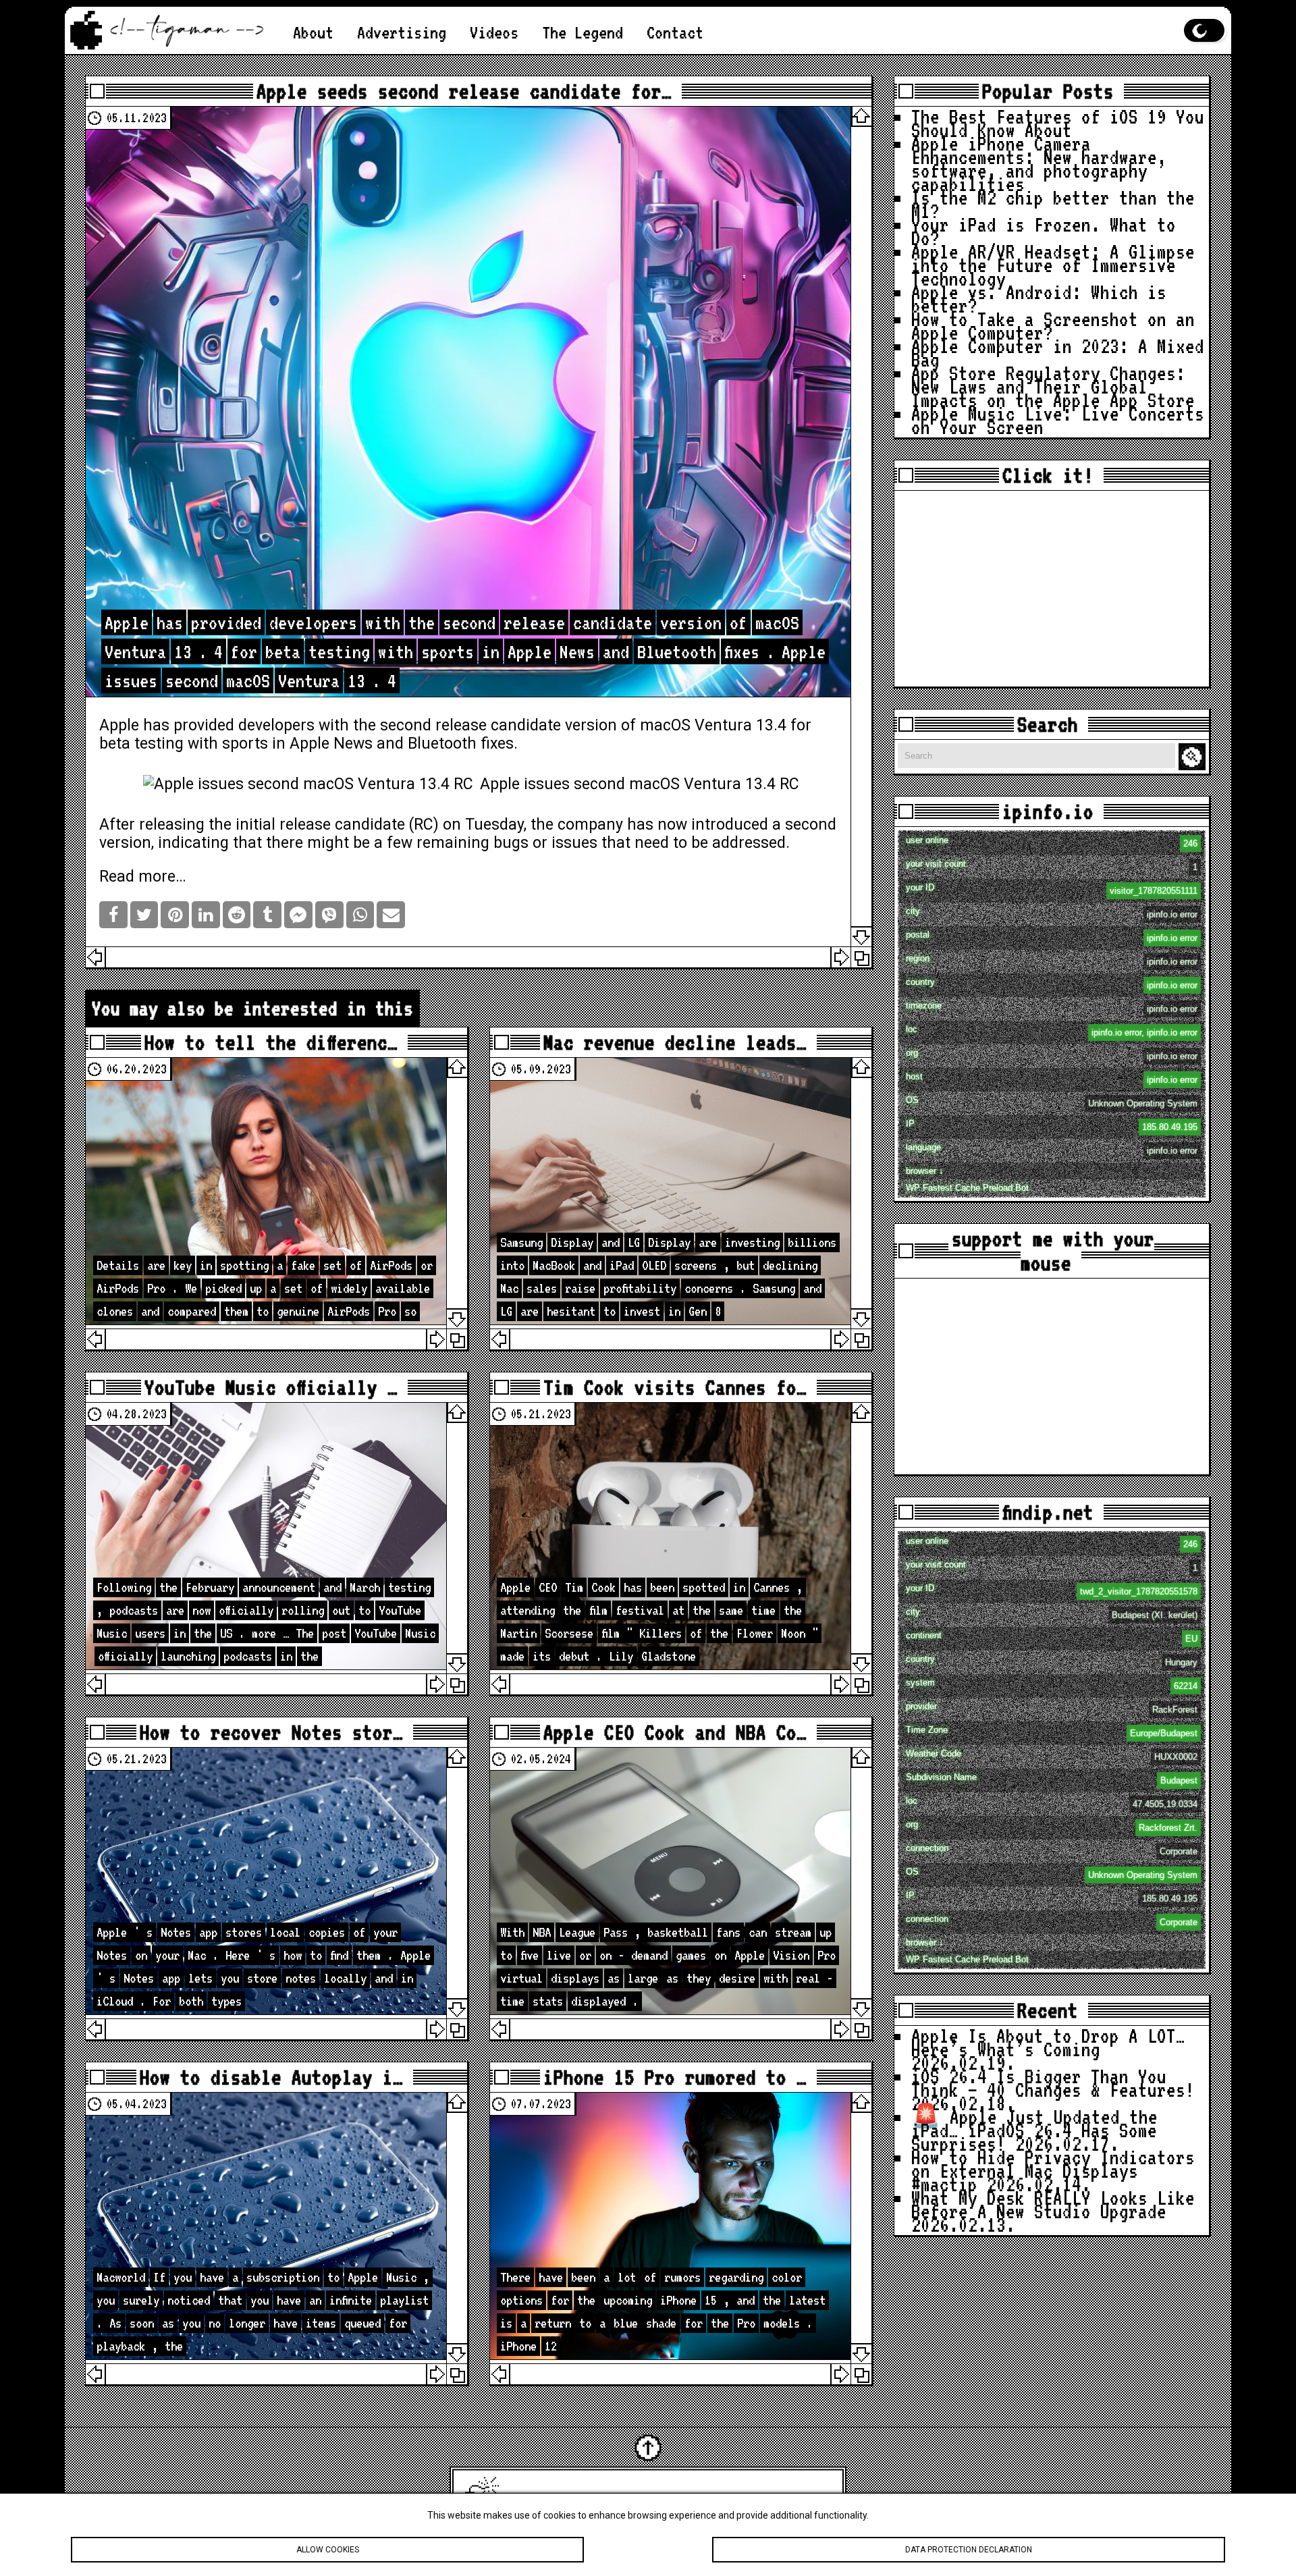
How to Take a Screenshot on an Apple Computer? (1053, 326)
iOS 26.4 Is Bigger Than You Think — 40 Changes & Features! (1053, 2083)
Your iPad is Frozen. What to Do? (1044, 231)
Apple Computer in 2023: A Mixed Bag (1058, 353)
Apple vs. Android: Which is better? (1039, 299)
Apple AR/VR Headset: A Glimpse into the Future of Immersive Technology (1053, 265)
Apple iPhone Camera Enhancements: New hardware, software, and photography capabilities (1039, 164)
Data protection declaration (969, 2550)
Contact (675, 32)
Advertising (402, 32)
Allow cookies (328, 2550)
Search (1194, 757)
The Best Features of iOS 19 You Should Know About (1058, 123)
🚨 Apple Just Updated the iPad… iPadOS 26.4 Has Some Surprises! (1034, 2130)
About (313, 32)
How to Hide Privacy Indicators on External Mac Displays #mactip (1053, 2171)
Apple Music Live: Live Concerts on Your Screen (1058, 420)
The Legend (583, 32)
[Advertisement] (1052, 589)
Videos (494, 32)
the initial (242, 825)
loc (1052, 1031)
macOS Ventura (696, 725)
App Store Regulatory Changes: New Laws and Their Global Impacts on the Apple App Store (1053, 386)
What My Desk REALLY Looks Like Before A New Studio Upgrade (1053, 2204)
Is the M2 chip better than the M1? (1053, 204)
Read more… (143, 877)
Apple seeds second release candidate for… (464, 91)
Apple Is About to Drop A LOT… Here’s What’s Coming (1048, 2042)
